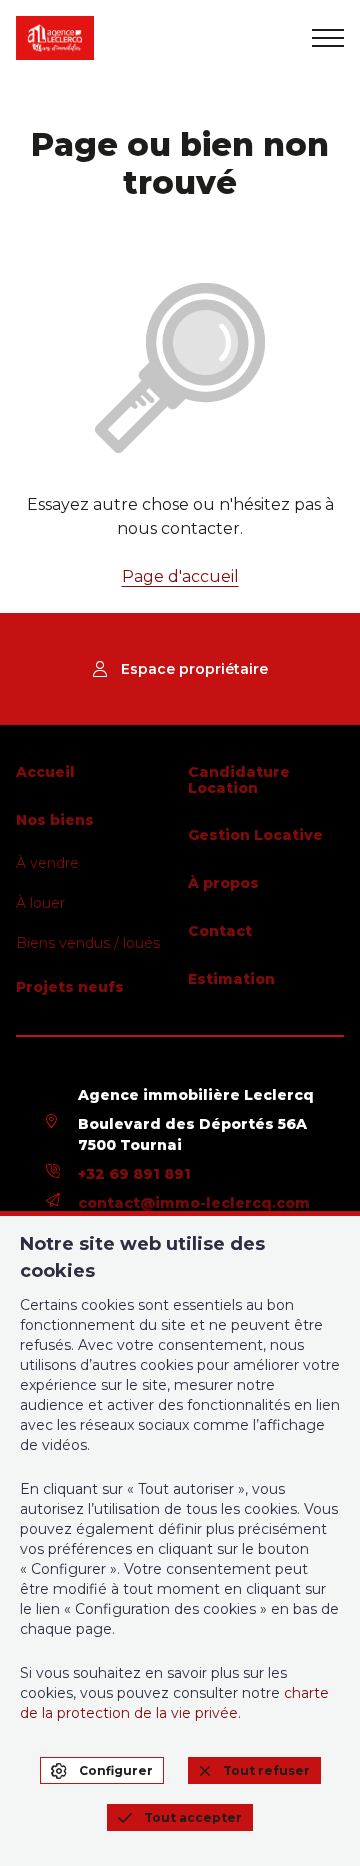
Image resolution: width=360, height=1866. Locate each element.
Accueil (45, 772)
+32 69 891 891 (134, 1174)
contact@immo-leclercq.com (194, 1203)
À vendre (47, 863)
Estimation (231, 979)
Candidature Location (239, 780)
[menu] (328, 38)
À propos (223, 883)
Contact (220, 931)
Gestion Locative (255, 835)
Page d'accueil (180, 576)
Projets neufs (70, 987)
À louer (40, 903)
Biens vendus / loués (88, 943)
